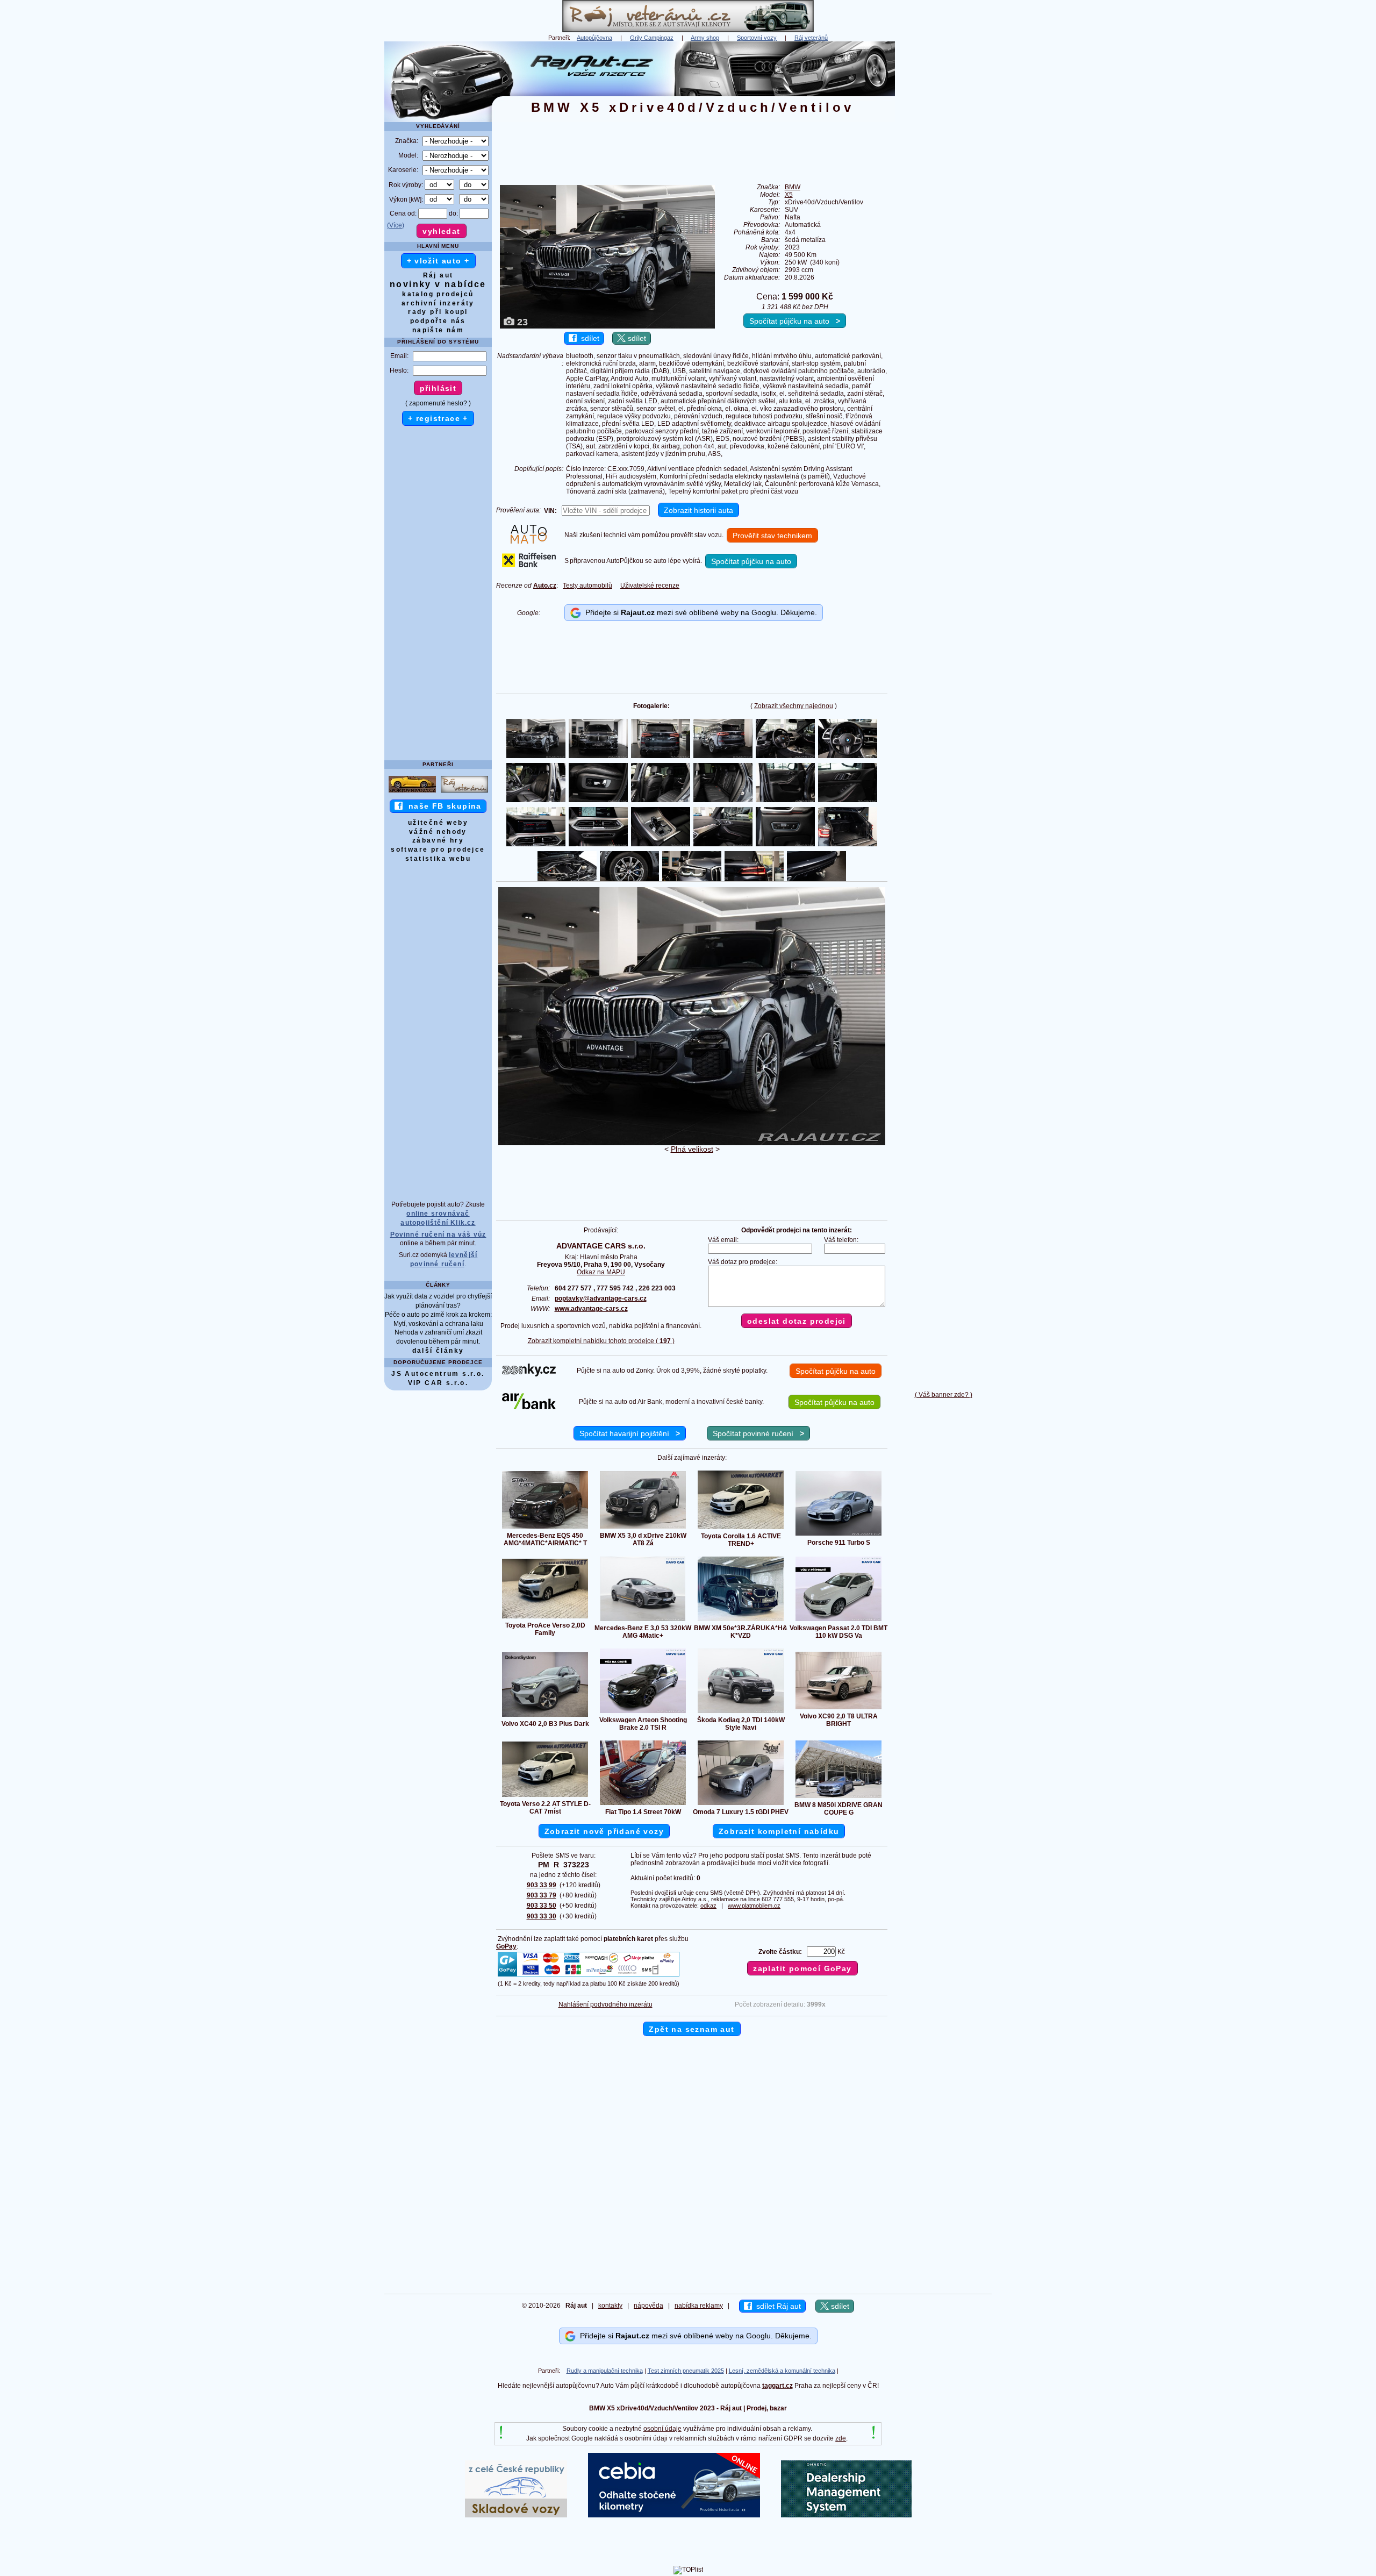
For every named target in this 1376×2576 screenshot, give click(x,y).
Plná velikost (692, 1149)
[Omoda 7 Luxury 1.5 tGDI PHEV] (741, 1804)
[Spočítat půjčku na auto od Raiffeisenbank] (529, 565)
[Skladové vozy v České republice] (516, 2515)
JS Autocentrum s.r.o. (438, 1374)
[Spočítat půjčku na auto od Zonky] (529, 1374)
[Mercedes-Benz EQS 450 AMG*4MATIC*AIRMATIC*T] (545, 1528)
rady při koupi (438, 312)
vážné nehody (438, 832)
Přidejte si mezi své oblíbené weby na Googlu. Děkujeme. (699, 612)
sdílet (588, 338)
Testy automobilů (587, 586)
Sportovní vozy (757, 38)
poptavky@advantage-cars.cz (601, 1298)
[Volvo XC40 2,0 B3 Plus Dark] (545, 1716)
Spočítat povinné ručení (758, 1433)
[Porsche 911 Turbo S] (838, 1535)
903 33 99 (542, 1885)
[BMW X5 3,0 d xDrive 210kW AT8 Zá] (643, 1528)
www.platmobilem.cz (754, 1906)
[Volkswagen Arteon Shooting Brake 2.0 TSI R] (643, 1712)
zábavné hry (438, 840)
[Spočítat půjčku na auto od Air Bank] (529, 1407)
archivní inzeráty (438, 303)
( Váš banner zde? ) (944, 1395)
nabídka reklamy (699, 2306)
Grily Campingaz (652, 38)
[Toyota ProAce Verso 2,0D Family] (545, 1618)
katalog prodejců (438, 294)
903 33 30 (542, 1916)
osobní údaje (662, 2429)
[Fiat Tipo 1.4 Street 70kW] (643, 1804)
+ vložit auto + (438, 261)
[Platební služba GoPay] (589, 1976)
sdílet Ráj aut (776, 2306)
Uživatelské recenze (650, 586)
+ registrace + (438, 418)
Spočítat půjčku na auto (795, 321)
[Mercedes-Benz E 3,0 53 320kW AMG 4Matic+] (643, 1621)
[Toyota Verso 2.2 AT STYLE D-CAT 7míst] (545, 1796)
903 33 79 (542, 1895)
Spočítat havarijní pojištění (630, 1433)
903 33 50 (542, 1906)
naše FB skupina (442, 806)
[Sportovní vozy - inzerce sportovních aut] (412, 792)
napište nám (438, 330)
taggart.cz (777, 2386)
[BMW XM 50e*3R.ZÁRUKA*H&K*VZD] (741, 1621)
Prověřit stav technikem (772, 536)
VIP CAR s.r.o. (438, 1383)
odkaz (708, 1906)
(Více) (396, 225)
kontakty (610, 2306)
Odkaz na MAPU (601, 1272)
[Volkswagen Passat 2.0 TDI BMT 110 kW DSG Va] (838, 1621)
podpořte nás (438, 321)
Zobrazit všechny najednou (794, 706)
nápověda (648, 2306)
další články (438, 1351)
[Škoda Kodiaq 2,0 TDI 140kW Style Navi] (741, 1712)
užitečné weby (438, 823)
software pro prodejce (438, 850)
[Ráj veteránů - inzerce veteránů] (688, 30)
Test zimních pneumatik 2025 (686, 2371)
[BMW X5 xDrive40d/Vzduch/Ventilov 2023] (692, 1143)
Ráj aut (438, 275)
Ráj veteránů (811, 38)
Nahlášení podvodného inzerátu (605, 2004)
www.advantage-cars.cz (591, 1309)
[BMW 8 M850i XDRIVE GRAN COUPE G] (838, 1797)
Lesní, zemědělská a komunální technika (782, 2371)
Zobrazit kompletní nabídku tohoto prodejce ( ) (601, 1341)
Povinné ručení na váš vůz (438, 1235)
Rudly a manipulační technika (605, 2371)
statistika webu (438, 859)
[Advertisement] (943, 203)
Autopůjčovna (594, 38)
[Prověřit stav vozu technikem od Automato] (529, 541)
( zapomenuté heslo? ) (438, 403)
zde (841, 2438)
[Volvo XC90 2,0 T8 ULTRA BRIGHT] (838, 1709)
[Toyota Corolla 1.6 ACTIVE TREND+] (741, 1529)
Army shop (705, 38)
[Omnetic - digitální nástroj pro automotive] (846, 2515)
